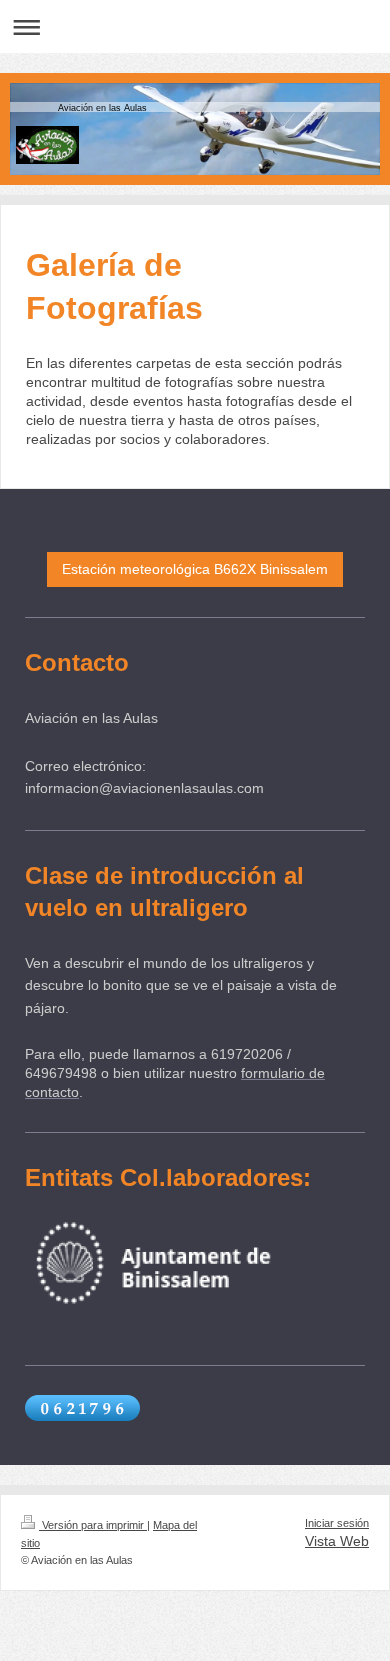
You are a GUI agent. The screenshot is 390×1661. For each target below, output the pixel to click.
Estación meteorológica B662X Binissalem (195, 569)
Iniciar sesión (337, 1523)
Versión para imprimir (93, 1525)
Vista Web (337, 1541)
